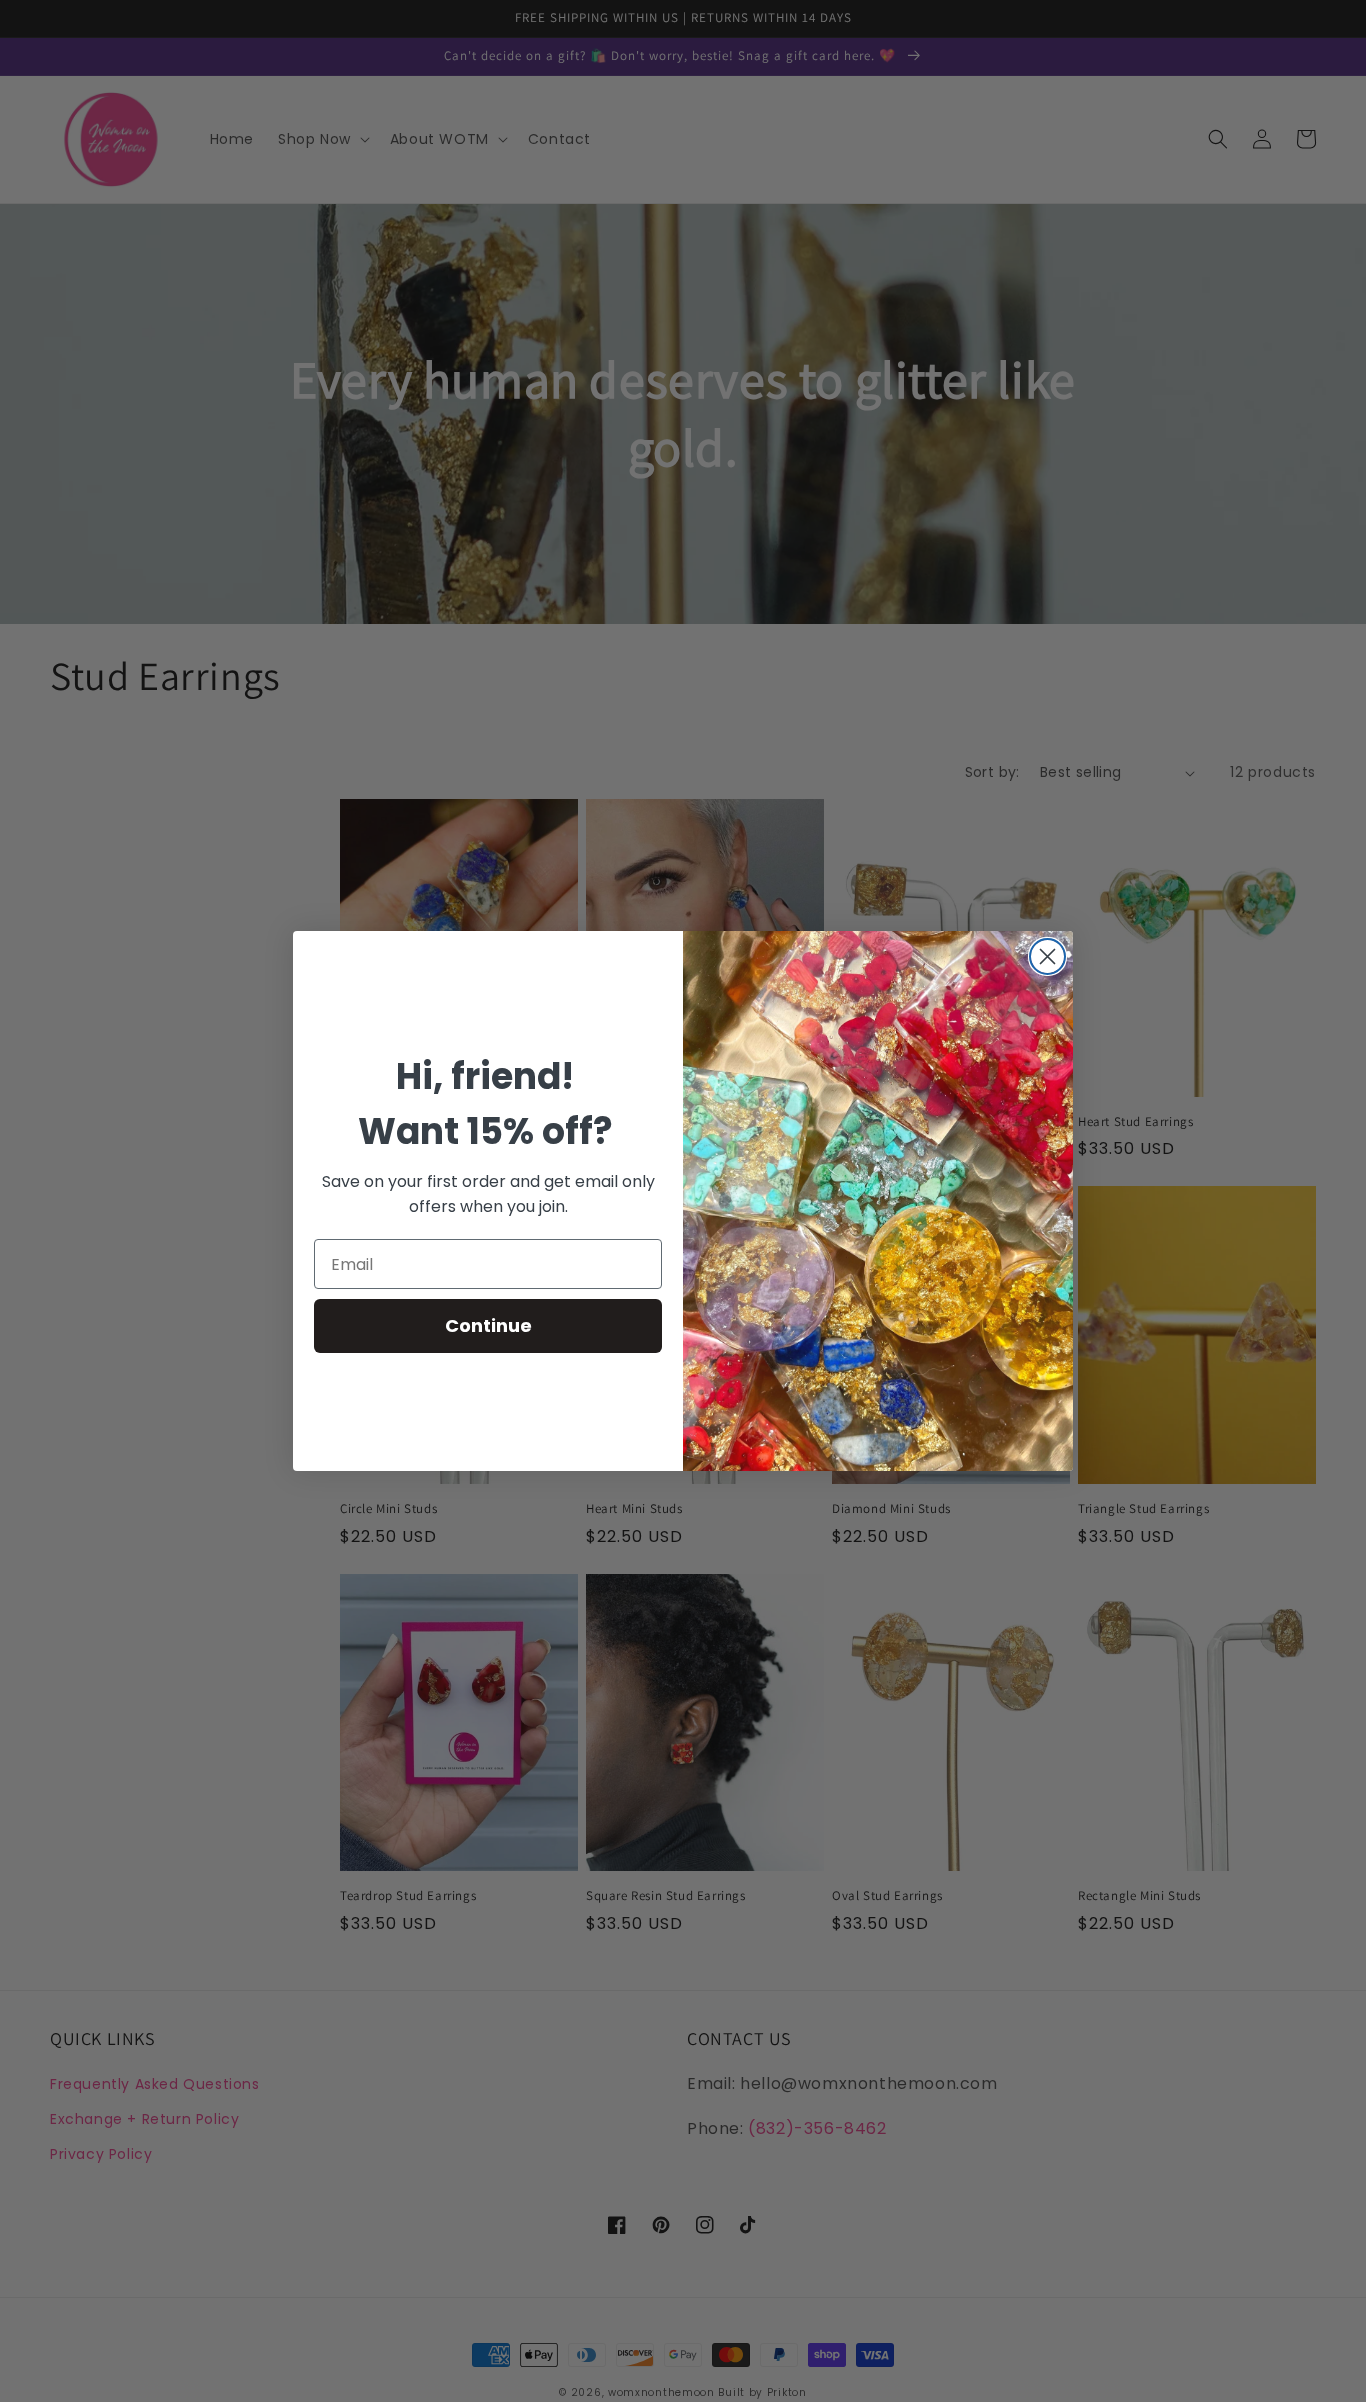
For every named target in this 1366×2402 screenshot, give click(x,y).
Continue (488, 1325)
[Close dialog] (1047, 956)
